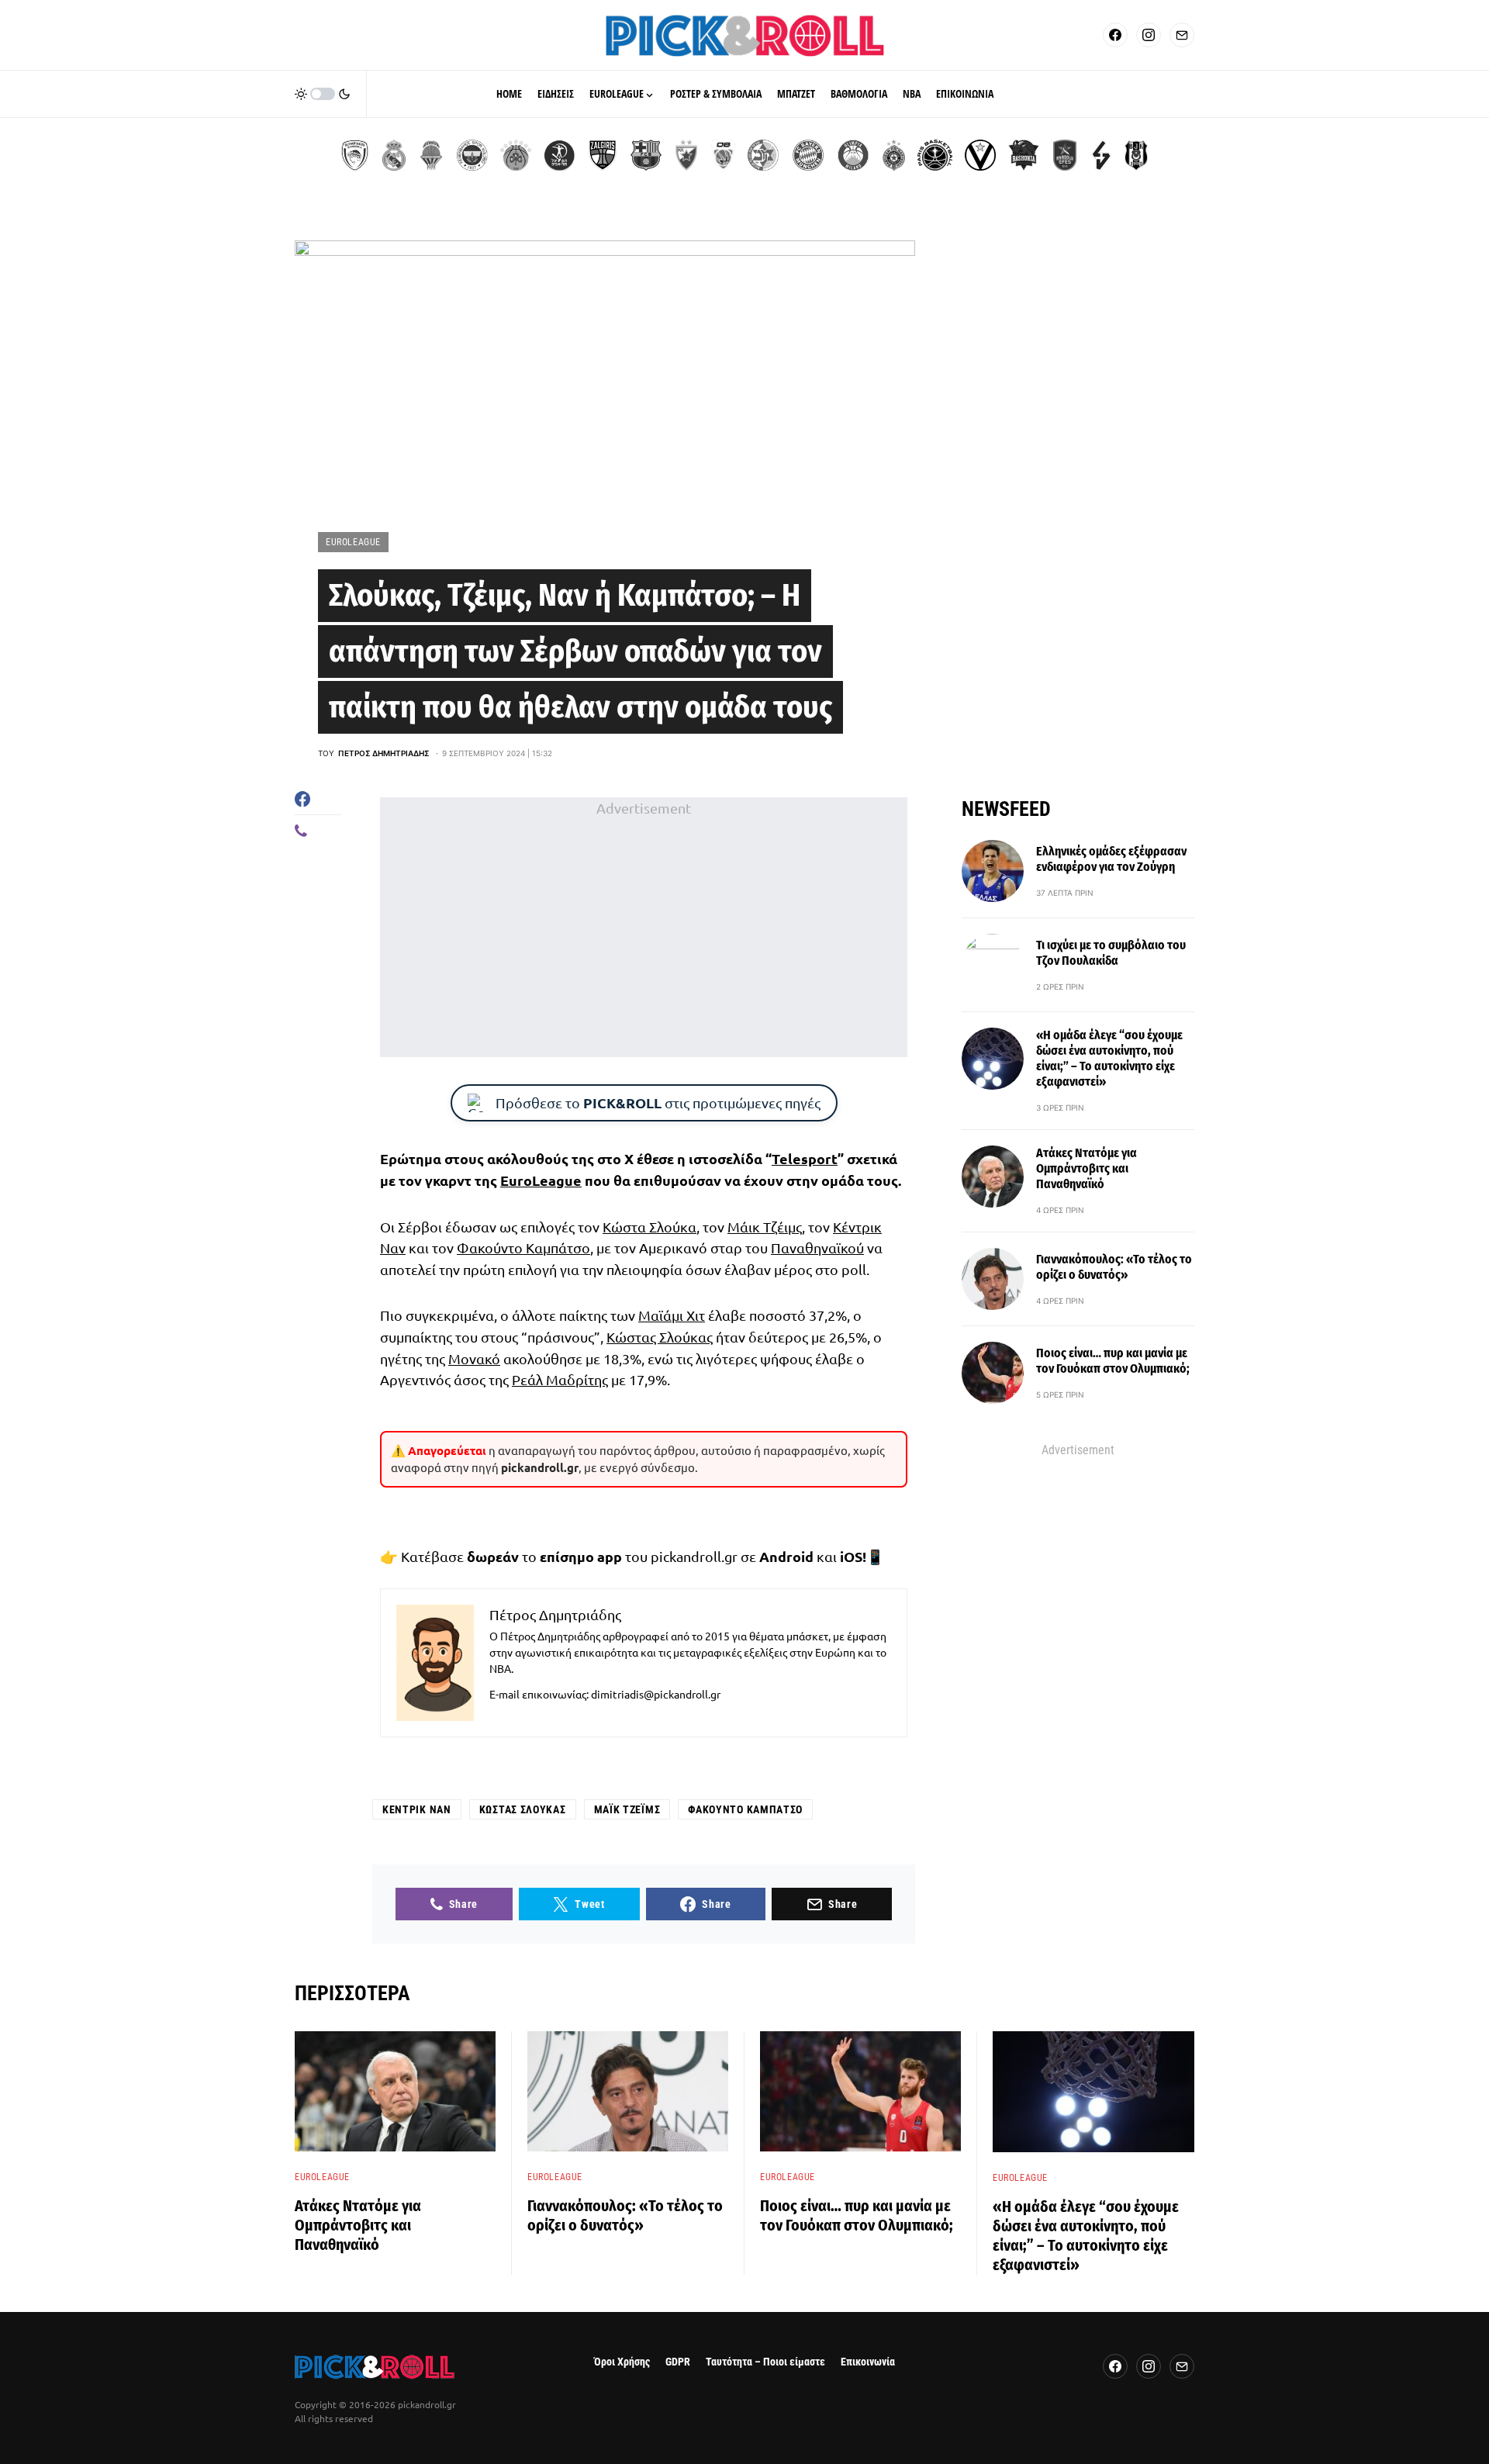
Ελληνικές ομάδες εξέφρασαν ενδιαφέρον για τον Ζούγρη (1111, 859)
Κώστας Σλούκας (660, 1337)
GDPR (678, 2362)
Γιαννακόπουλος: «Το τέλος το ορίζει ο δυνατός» (1114, 1267)
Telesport (805, 1158)
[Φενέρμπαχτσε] (472, 155)
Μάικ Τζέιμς (765, 1227)
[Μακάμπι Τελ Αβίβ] (763, 155)
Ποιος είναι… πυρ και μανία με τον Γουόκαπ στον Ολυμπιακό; (1113, 1361)
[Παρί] (935, 155)
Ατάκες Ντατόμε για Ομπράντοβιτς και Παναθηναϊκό (1087, 1168)
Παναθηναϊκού (817, 1248)
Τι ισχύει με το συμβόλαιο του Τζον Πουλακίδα (1111, 953)
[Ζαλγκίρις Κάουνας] (603, 155)
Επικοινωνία (868, 2362)
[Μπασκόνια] (1024, 155)
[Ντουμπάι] (723, 155)
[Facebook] (1115, 35)
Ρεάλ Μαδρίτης (560, 1379)
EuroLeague (353, 542)
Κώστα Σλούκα (649, 1227)
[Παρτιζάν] (894, 155)
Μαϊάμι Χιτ (672, 1315)
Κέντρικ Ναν (417, 1809)
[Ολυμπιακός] (355, 155)
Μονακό (474, 1358)
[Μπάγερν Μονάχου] (808, 155)
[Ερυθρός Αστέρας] (686, 155)
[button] (323, 94)
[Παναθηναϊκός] (516, 155)
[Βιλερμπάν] (1101, 155)
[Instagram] (1149, 35)
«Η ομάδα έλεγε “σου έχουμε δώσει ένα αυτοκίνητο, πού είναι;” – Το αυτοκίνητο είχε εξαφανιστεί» (1109, 1058)
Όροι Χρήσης (622, 2362)
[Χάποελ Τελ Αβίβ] (559, 155)
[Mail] (1182, 35)
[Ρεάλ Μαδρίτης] (394, 155)
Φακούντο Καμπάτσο (523, 1248)
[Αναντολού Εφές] (1065, 155)
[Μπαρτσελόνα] (646, 155)
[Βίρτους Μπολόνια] (980, 155)
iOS (851, 1556)
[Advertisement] (644, 927)
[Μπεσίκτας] (1136, 155)
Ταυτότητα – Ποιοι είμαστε (765, 2362)
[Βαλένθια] (431, 155)
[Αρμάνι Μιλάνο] (853, 155)
